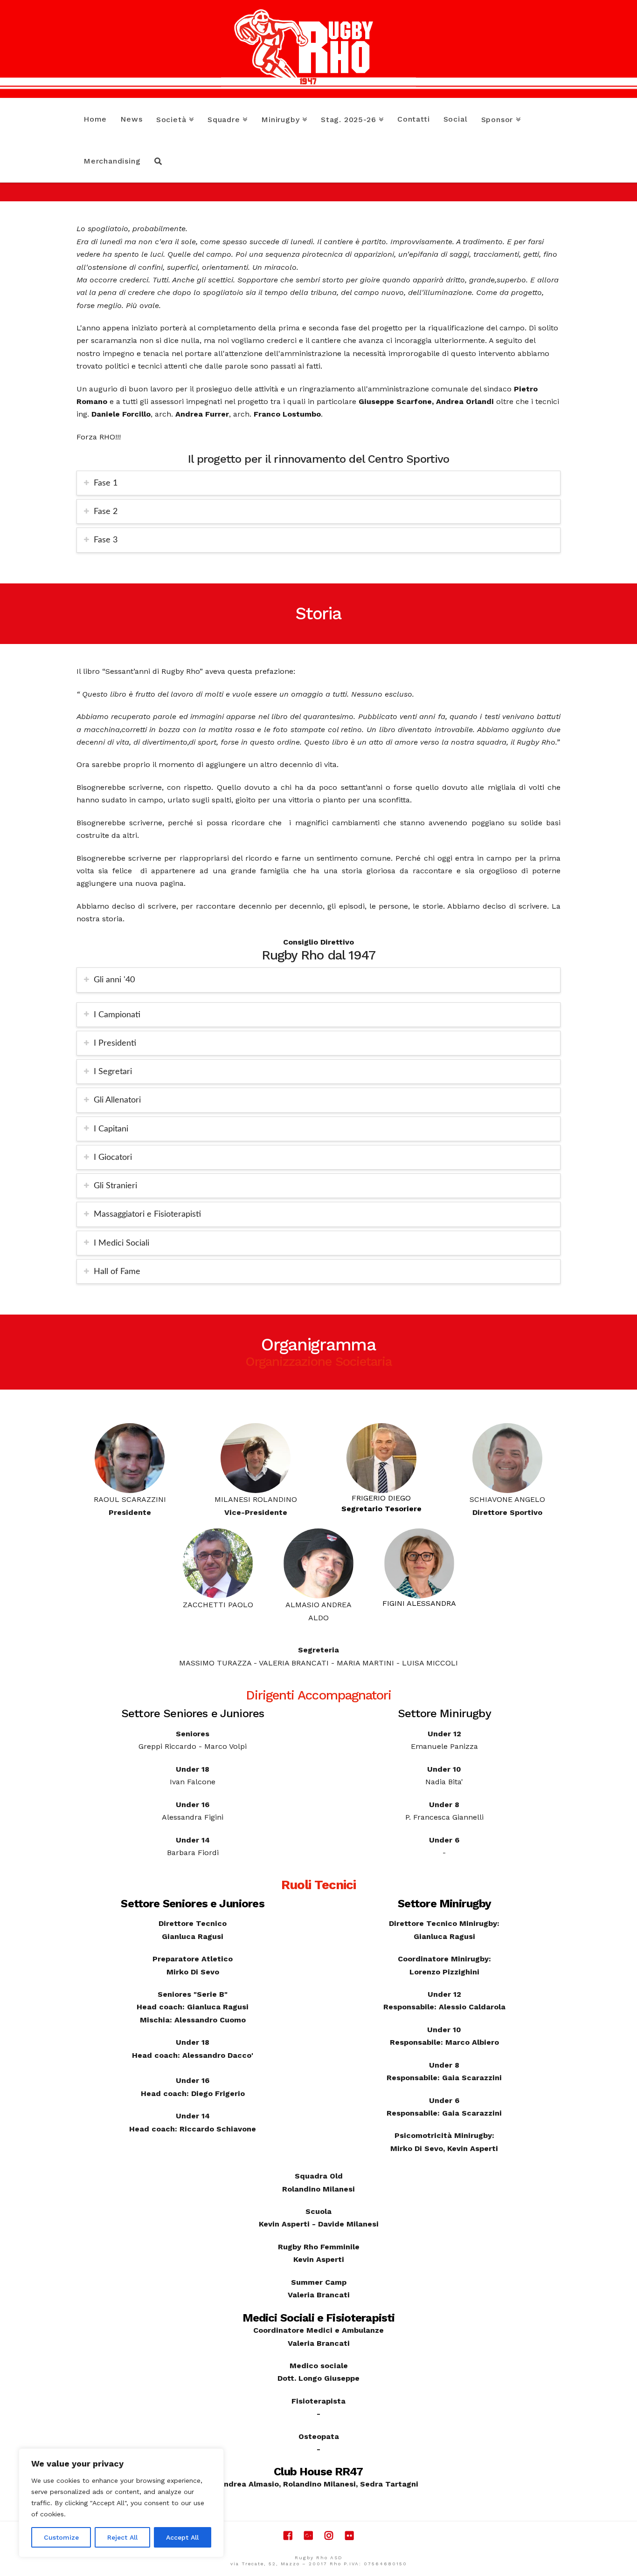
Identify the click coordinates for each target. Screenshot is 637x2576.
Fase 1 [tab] (106, 483)
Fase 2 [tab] (106, 511)
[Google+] (308, 2536)
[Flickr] (349, 2536)
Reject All (122, 2537)
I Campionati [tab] (117, 1015)
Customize (61, 2537)
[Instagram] (329, 2536)
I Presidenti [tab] (115, 1043)
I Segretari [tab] (113, 1072)
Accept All (182, 2537)
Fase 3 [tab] (106, 540)
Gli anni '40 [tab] (114, 980)
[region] (121, 2503)
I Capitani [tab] (111, 1129)
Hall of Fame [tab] (117, 1271)
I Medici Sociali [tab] (121, 1243)
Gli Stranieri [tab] (115, 1186)
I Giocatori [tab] (113, 1157)
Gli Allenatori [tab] (117, 1100)
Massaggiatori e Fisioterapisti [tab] (147, 1214)
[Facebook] (288, 2536)
